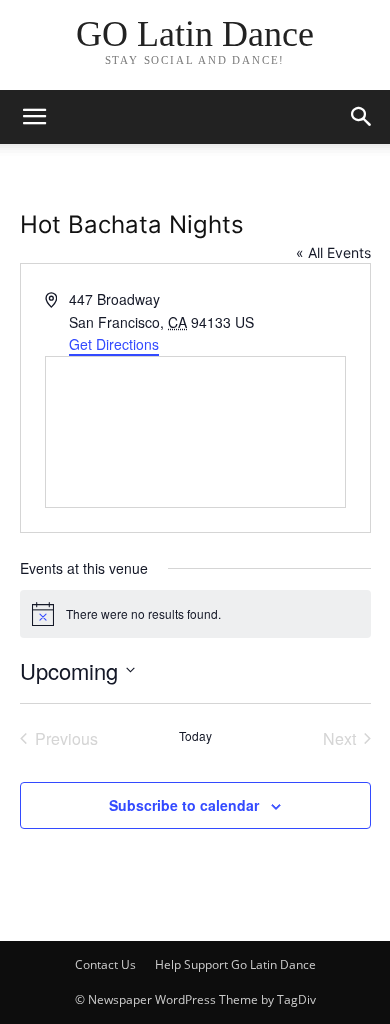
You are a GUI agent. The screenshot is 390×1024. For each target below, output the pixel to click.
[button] (362, 117)
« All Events (333, 252)
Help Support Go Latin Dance (235, 964)
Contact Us (105, 964)
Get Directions (114, 344)
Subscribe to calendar (184, 805)
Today (195, 736)
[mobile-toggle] (34, 117)
